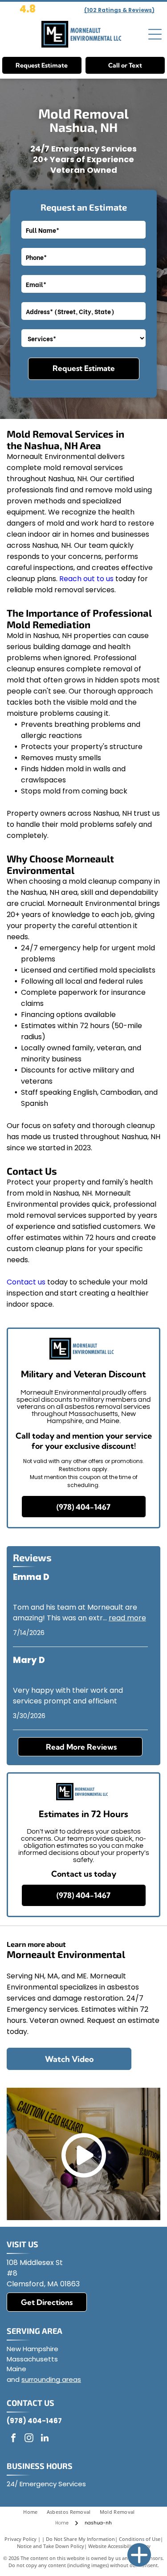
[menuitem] (35, 2512)
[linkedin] (45, 2439)
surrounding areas (51, 2379)
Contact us (26, 1282)
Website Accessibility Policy (119, 2546)
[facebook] (13, 2439)
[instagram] (29, 2439)
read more (127, 1618)
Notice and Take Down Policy (51, 2546)
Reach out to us (86, 579)
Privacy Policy (20, 2539)
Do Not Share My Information (80, 2539)
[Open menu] (155, 34)
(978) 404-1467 (34, 2421)
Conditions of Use (140, 2539)
